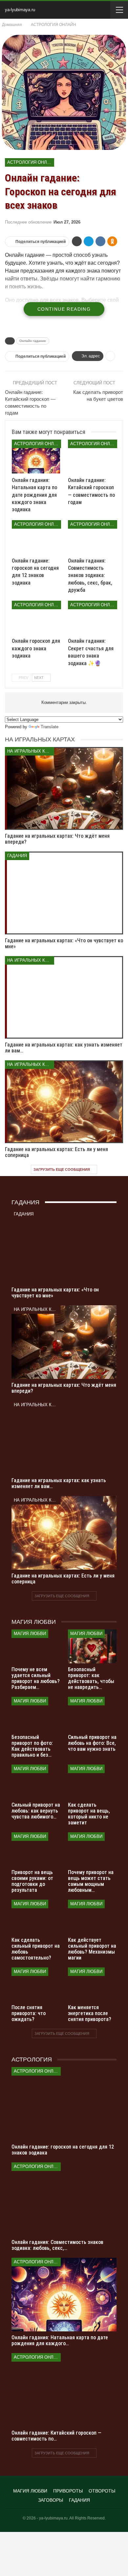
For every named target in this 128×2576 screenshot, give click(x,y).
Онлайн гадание (33, 341)
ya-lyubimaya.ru (20, 10)
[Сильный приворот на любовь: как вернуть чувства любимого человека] (36, 1782)
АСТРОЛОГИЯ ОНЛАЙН (31, 162)
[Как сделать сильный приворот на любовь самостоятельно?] (36, 1917)
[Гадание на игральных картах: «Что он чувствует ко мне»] (64, 893)
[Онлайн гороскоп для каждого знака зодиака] (36, 618)
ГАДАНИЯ (17, 856)
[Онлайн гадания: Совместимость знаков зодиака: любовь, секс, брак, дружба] (92, 537)
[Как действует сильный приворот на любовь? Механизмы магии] (92, 1917)
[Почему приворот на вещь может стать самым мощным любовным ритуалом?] (92, 1849)
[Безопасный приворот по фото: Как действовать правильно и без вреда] (36, 1714)
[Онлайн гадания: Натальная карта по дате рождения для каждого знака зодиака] (36, 457)
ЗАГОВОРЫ (51, 2500)
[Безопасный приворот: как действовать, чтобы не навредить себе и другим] (92, 1647)
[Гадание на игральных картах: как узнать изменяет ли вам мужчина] (64, 998)
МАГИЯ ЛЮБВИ (30, 1634)
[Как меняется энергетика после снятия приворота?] (92, 1985)
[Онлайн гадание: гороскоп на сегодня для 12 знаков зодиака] (36, 537)
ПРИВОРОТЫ (68, 2491)
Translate (50, 727)
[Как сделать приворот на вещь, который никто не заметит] (92, 1782)
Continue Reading (64, 309)
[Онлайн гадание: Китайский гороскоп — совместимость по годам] (92, 457)
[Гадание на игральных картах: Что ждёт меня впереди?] (64, 788)
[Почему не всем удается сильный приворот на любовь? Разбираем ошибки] (36, 1647)
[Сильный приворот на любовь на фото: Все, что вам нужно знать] (92, 1714)
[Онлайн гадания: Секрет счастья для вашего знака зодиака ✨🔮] (92, 618)
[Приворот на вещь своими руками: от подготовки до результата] (36, 1849)
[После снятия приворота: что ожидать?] (36, 1985)
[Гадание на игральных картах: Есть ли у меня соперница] (64, 1102)
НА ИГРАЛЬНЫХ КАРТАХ (31, 751)
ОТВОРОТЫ (102, 2491)
